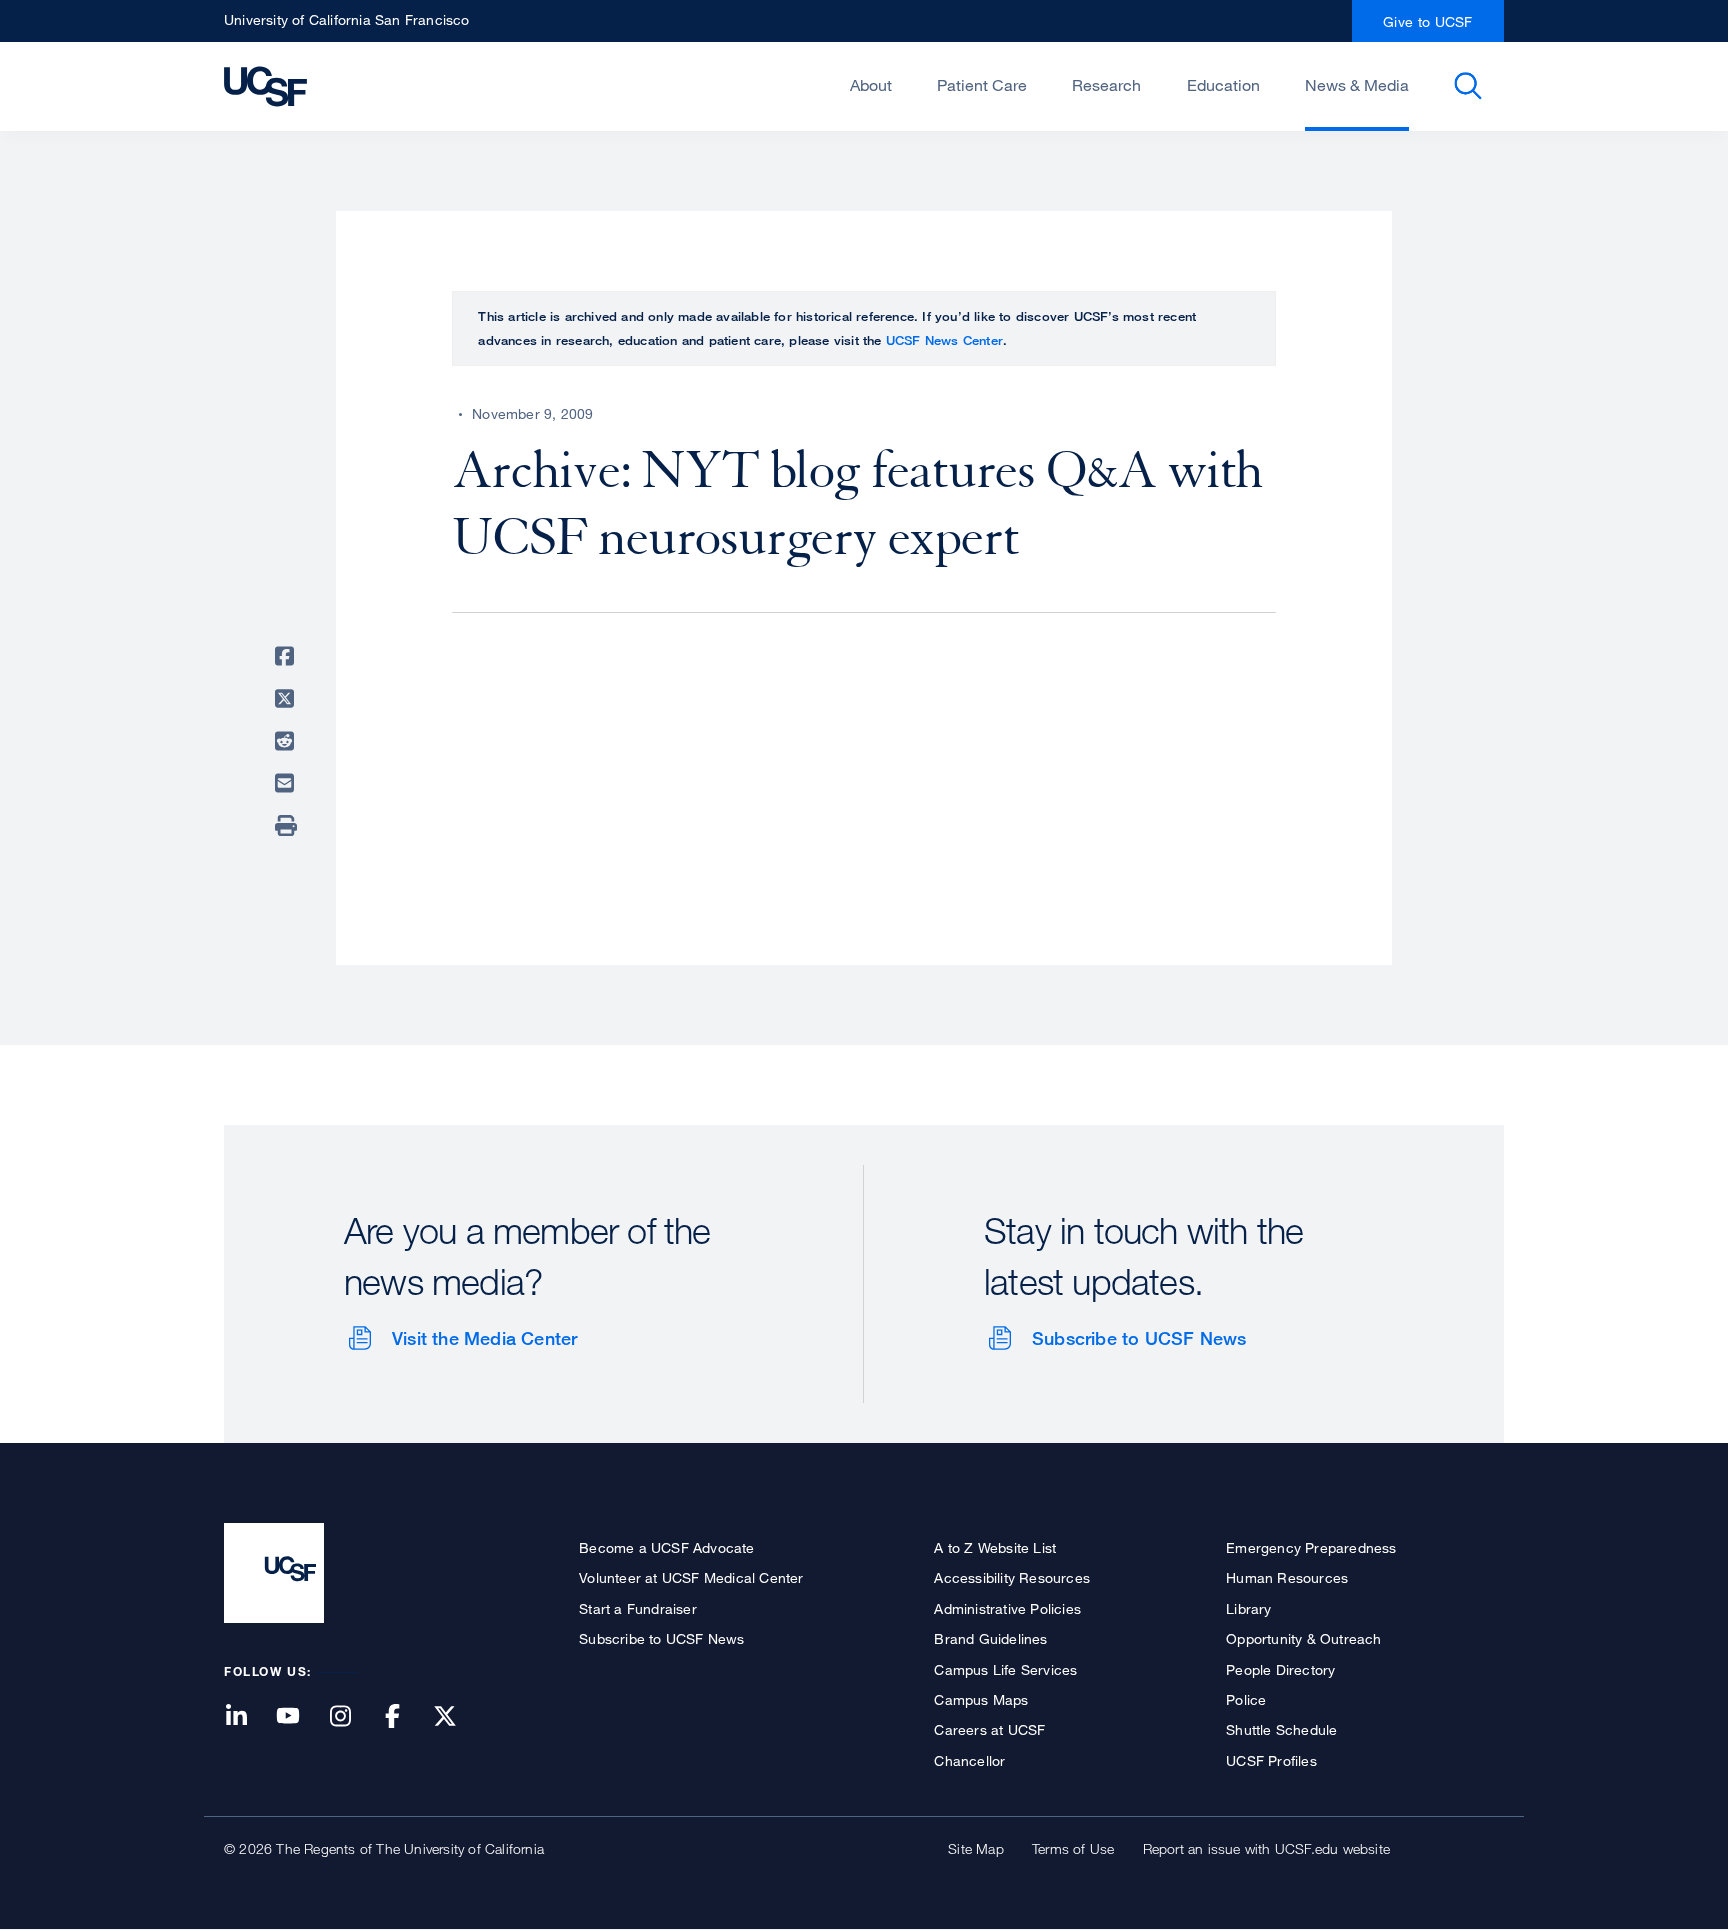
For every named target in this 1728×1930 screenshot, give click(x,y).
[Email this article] (288, 783)
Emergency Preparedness (1311, 1547)
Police (1246, 1699)
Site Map (976, 1848)
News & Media (1357, 85)
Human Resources (1287, 1577)
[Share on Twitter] (288, 699)
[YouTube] (300, 1717)
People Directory (1280, 1669)
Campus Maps (981, 1699)
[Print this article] (288, 826)
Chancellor (969, 1760)
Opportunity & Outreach (1303, 1638)
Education (1223, 85)
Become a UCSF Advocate (666, 1547)
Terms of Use (1073, 1848)
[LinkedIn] (248, 1717)
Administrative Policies (1007, 1608)
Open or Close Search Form (1468, 86)
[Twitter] (457, 1717)
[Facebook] (405, 1717)
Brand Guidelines (990, 1638)
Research (1106, 85)
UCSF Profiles (1271, 1760)
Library (1248, 1608)
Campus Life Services (1005, 1669)
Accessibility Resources (1012, 1577)
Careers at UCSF (989, 1729)
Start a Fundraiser (638, 1608)
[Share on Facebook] (288, 656)
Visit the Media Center (484, 1338)
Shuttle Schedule (1281, 1729)
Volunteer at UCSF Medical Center (691, 1577)
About (871, 85)
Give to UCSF (1428, 21)
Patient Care (982, 85)
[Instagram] (352, 1717)
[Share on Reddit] (288, 741)
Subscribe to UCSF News (1139, 1338)
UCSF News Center (944, 340)
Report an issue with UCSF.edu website (1266, 1848)
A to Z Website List (995, 1547)
